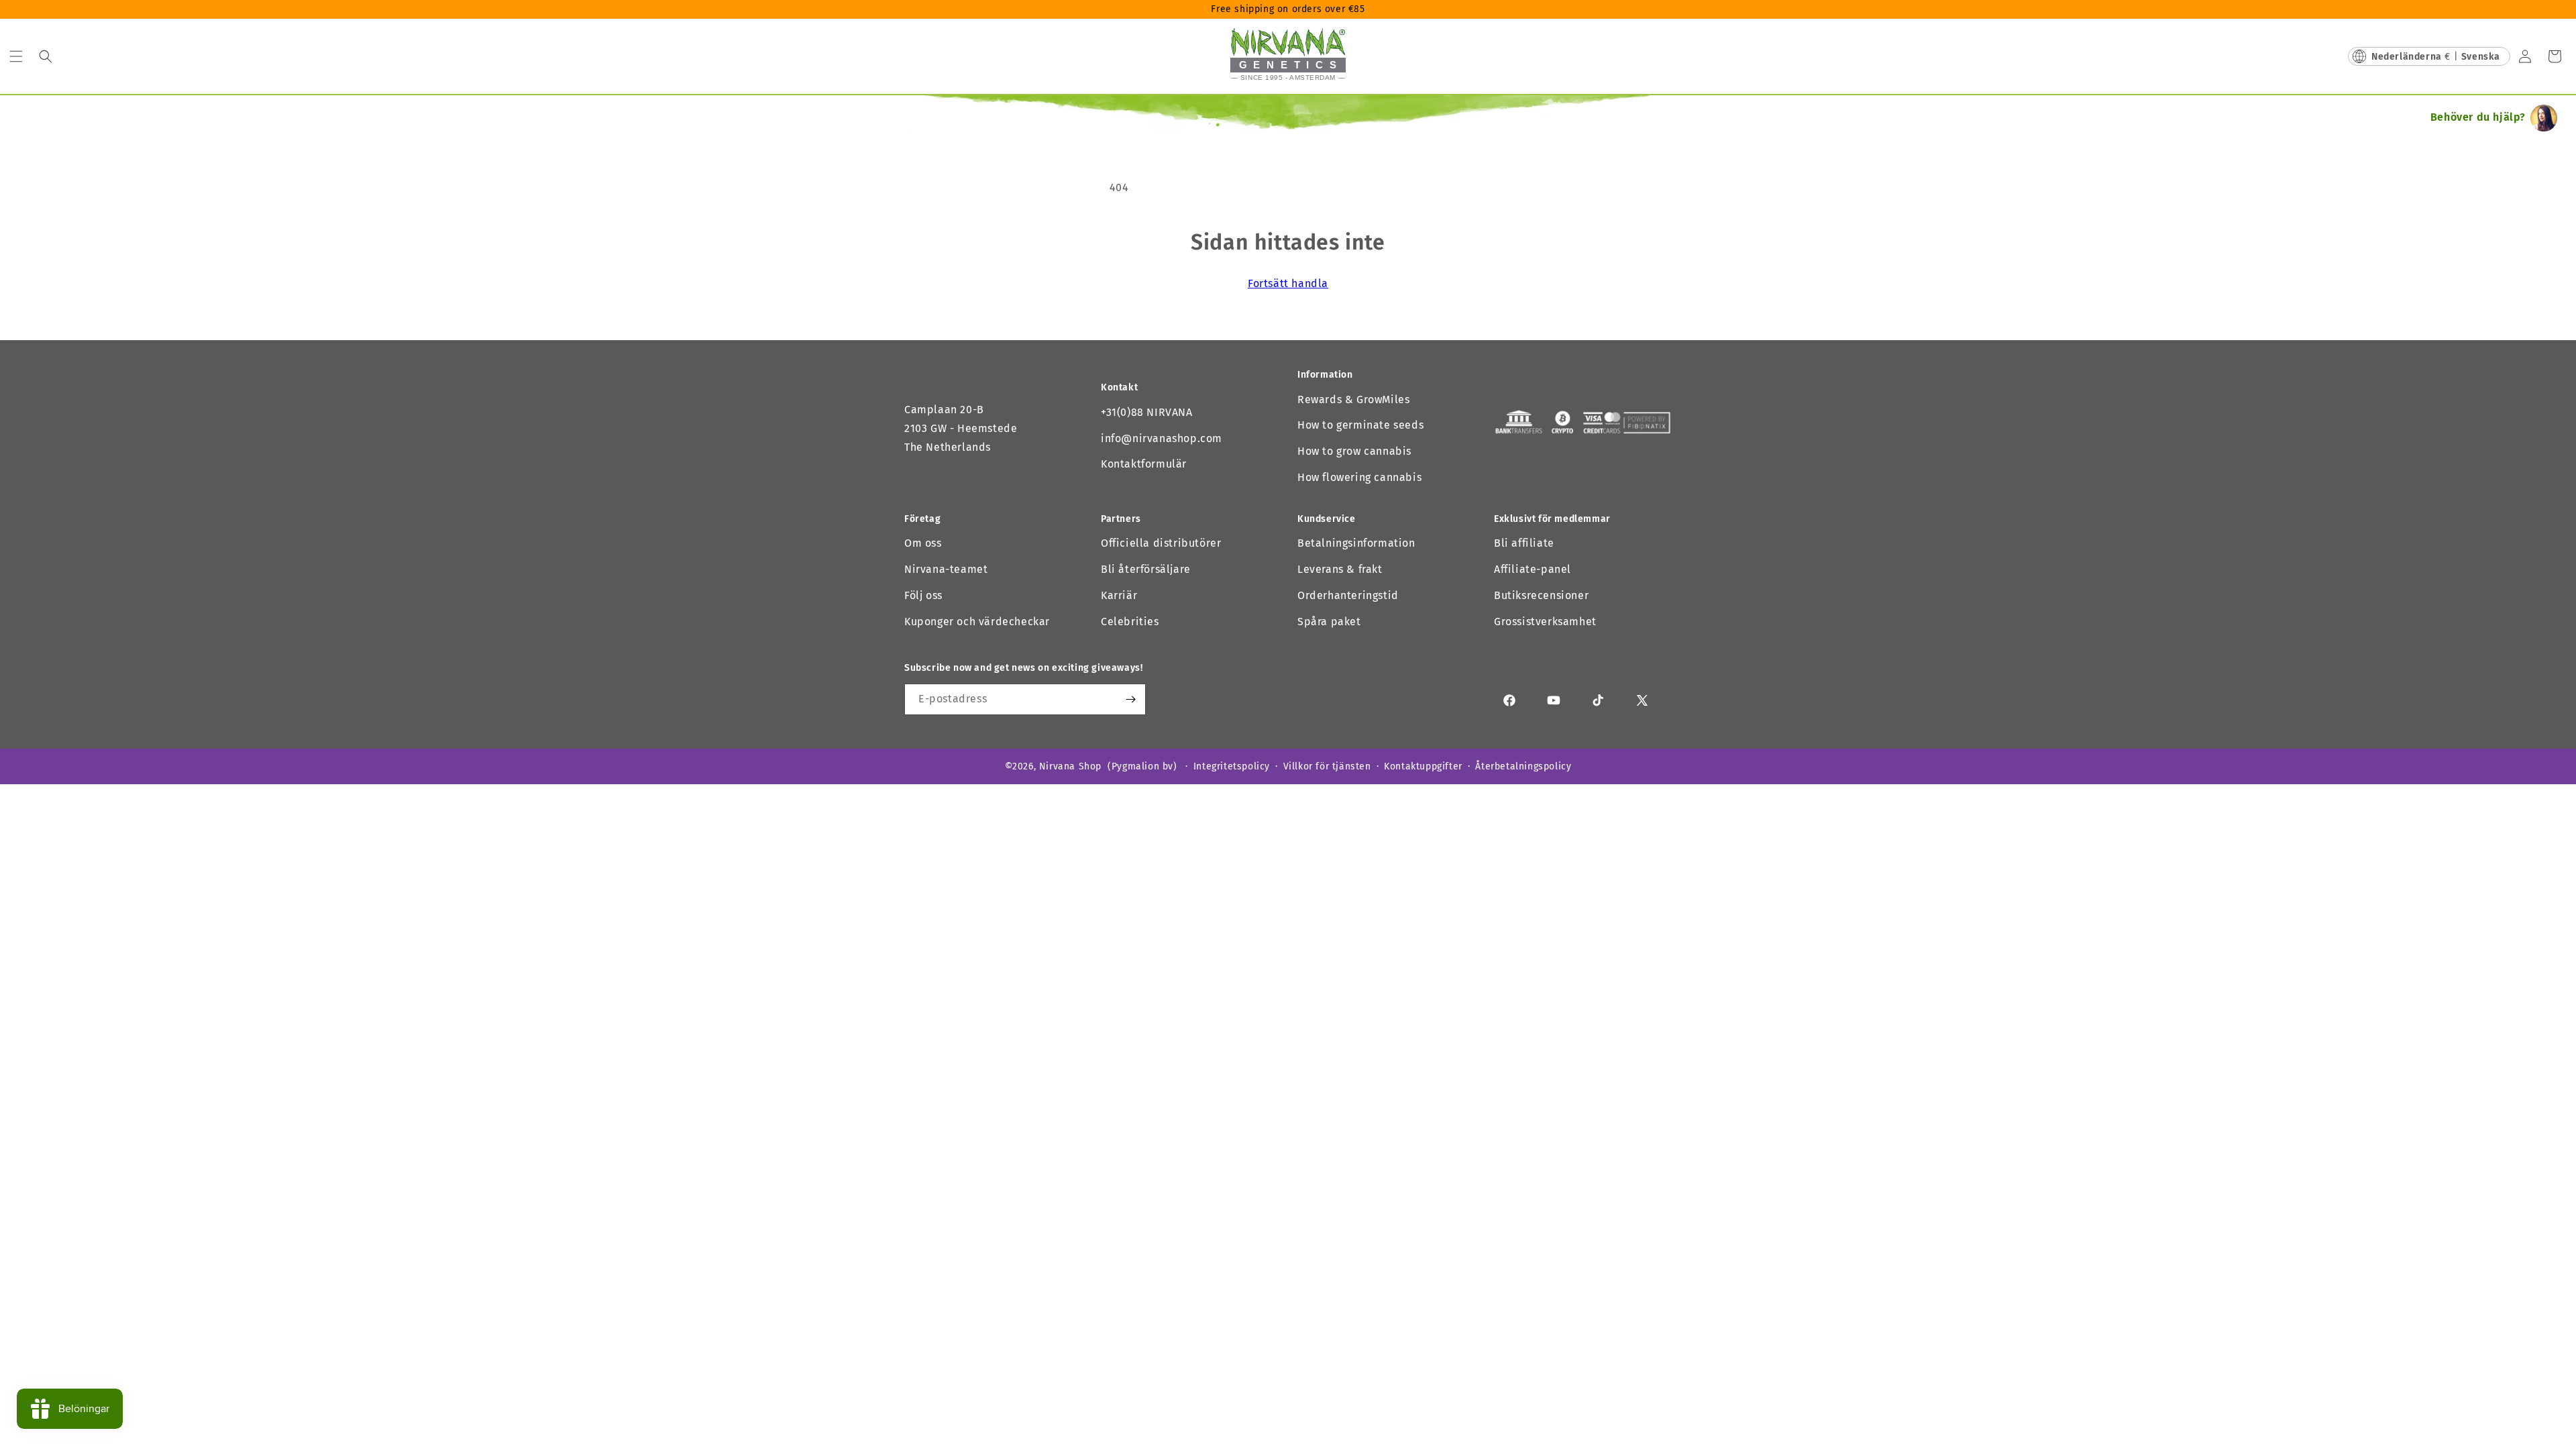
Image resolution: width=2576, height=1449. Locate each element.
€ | (2436, 57)
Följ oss (923, 595)
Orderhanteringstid (1348, 595)
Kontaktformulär (1144, 464)
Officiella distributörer (1161, 543)
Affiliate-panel (1533, 569)
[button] (16, 56)
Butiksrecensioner (1541, 595)
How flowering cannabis (1359, 477)
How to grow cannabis (1354, 451)
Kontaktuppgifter (1423, 766)
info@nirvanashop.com (1162, 438)
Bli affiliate (1524, 543)
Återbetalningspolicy (1523, 766)
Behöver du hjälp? (2478, 117)
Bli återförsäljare (1146, 569)
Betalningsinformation (1356, 543)
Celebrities (1130, 622)
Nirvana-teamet (946, 569)
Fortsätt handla (1288, 283)
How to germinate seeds (1360, 425)
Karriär (1119, 595)
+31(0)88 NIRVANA (1147, 412)
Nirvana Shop (1070, 766)
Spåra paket (1329, 622)
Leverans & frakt (1340, 569)
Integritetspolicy (1232, 766)
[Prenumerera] (1130, 699)
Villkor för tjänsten (1327, 766)
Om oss (923, 543)
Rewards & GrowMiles (1353, 399)
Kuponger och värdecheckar (977, 622)
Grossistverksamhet (1545, 622)
